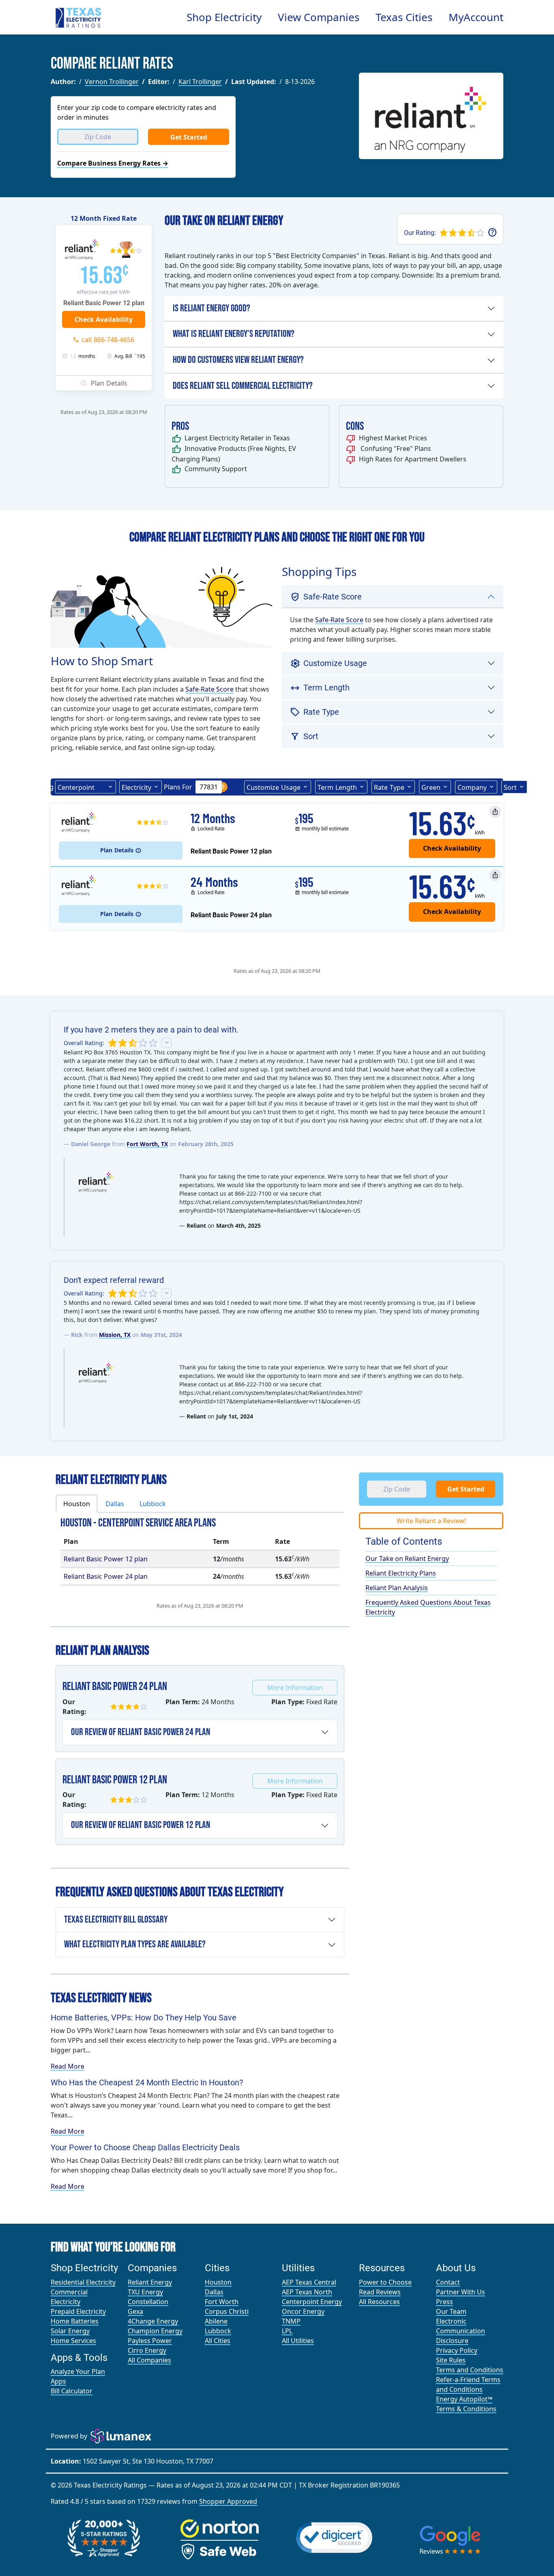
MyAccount (476, 17)
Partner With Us (461, 2292)
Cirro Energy (147, 2350)
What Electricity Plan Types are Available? (135, 1944)
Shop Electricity (224, 17)
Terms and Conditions (470, 2370)
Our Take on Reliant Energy (407, 1559)
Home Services (73, 2341)
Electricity (136, 787)
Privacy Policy (457, 2350)
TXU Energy (145, 2292)
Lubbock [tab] (153, 1504)
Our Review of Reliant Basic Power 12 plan (141, 1825)
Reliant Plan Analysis (397, 1588)
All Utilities (298, 2341)
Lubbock (218, 2331)
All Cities (218, 2341)
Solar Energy (70, 2331)
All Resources (379, 2302)
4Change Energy (153, 2321)
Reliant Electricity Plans (401, 1573)
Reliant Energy (150, 2282)
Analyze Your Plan (78, 2371)
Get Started (189, 137)
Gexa (135, 2311)
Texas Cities (404, 17)
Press (444, 2302)
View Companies (319, 17)
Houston (218, 2282)
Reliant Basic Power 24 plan (106, 1576)
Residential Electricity (83, 2282)
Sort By (510, 788)
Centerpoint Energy (312, 2302)
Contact (448, 2282)
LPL (287, 2331)
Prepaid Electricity (78, 2311)
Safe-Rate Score (209, 689)
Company (472, 787)
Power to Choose (385, 2282)
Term (337, 787)
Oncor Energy (303, 2311)
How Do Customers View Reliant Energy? (238, 360)
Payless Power (150, 2341)
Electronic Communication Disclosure (461, 2331)
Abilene (216, 2321)
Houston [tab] (77, 1504)
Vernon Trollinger (112, 82)
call (108, 340)
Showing (40, 787)
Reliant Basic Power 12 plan (106, 1559)
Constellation (148, 2302)
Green (431, 787)
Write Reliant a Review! (431, 1521)
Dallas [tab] (115, 1504)
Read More (68, 2066)
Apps (58, 2381)
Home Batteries (75, 2321)
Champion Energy (155, 2331)
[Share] (495, 812)
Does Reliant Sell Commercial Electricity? (243, 386)
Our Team (451, 2311)
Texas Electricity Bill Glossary (116, 1920)
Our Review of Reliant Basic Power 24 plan (141, 1732)
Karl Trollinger (200, 82)
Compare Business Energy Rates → (113, 163)
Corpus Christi (227, 2311)
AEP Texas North (307, 2292)
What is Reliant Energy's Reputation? (234, 334)
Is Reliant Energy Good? (212, 308)
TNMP (291, 2321)
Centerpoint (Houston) (76, 788)
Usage (274, 787)
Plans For (178, 787)
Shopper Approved (228, 2501)
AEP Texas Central (309, 2282)
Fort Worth (222, 2302)
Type (389, 787)
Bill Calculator (72, 2391)
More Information (295, 1688)
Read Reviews (380, 2292)
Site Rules (451, 2360)
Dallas (214, 2292)
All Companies (149, 2360)
